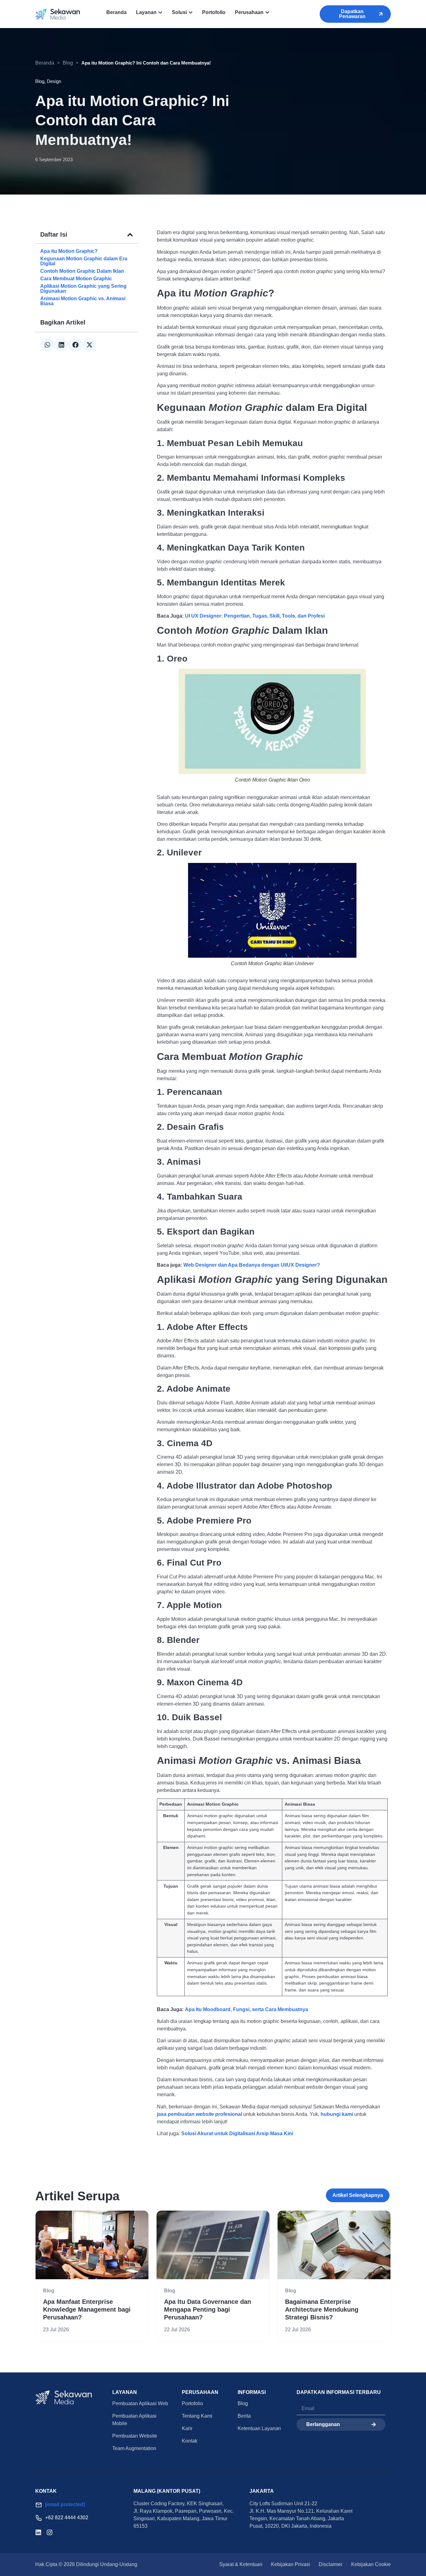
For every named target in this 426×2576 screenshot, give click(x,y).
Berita (244, 2416)
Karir (187, 2428)
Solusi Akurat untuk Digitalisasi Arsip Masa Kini (237, 2133)
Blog (68, 63)
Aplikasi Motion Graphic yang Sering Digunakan (83, 289)
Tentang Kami (197, 2416)
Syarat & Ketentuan (241, 2564)
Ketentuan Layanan (259, 2428)
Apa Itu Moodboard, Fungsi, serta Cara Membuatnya (247, 2009)
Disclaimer (331, 2564)
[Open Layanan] (160, 12)
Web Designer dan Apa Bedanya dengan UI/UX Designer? (252, 1265)
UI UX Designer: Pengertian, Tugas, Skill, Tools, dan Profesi (255, 616)
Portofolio (192, 2403)
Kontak (190, 2441)
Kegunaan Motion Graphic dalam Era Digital (84, 261)
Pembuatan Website (135, 2436)
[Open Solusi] (191, 12)
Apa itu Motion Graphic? (69, 251)
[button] (130, 235)
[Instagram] (50, 2532)
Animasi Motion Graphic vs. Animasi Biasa (83, 301)
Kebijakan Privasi (290, 2564)
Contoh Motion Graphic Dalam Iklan (82, 271)
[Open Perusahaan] (267, 12)
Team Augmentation (134, 2448)
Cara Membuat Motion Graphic (76, 279)
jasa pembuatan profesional (199, 2114)
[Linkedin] (38, 2532)
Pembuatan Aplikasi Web (140, 2403)
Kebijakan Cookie (371, 2564)
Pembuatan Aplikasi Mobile (134, 2420)
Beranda (45, 63)
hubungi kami (337, 2114)
